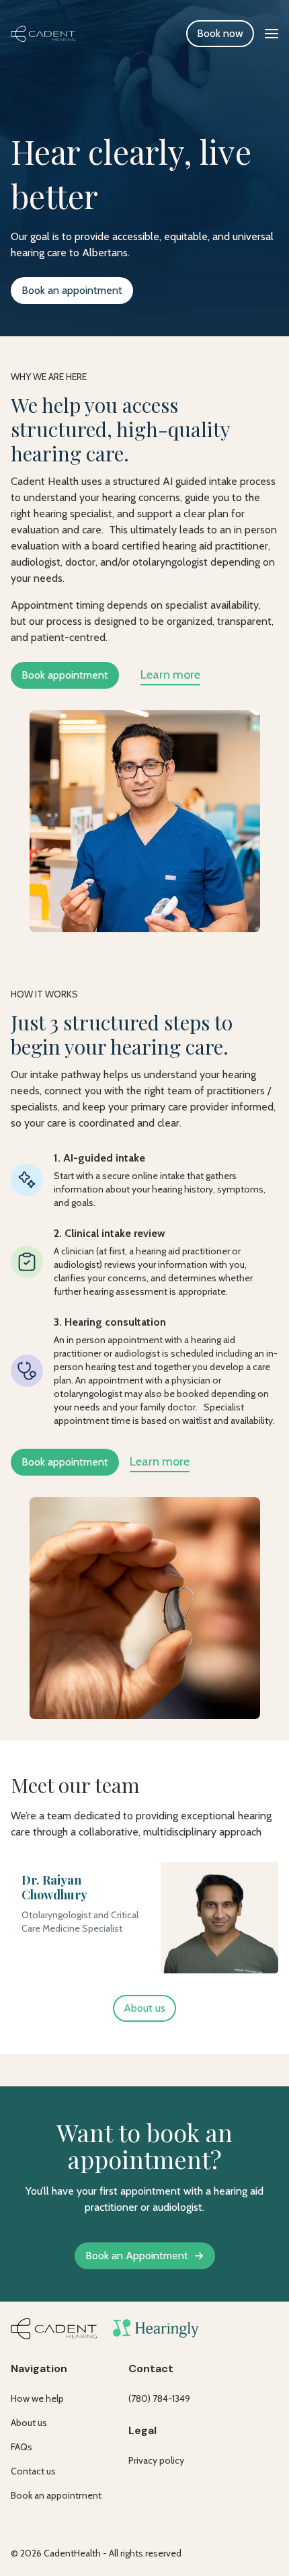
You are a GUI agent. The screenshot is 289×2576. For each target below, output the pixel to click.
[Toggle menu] (272, 34)
